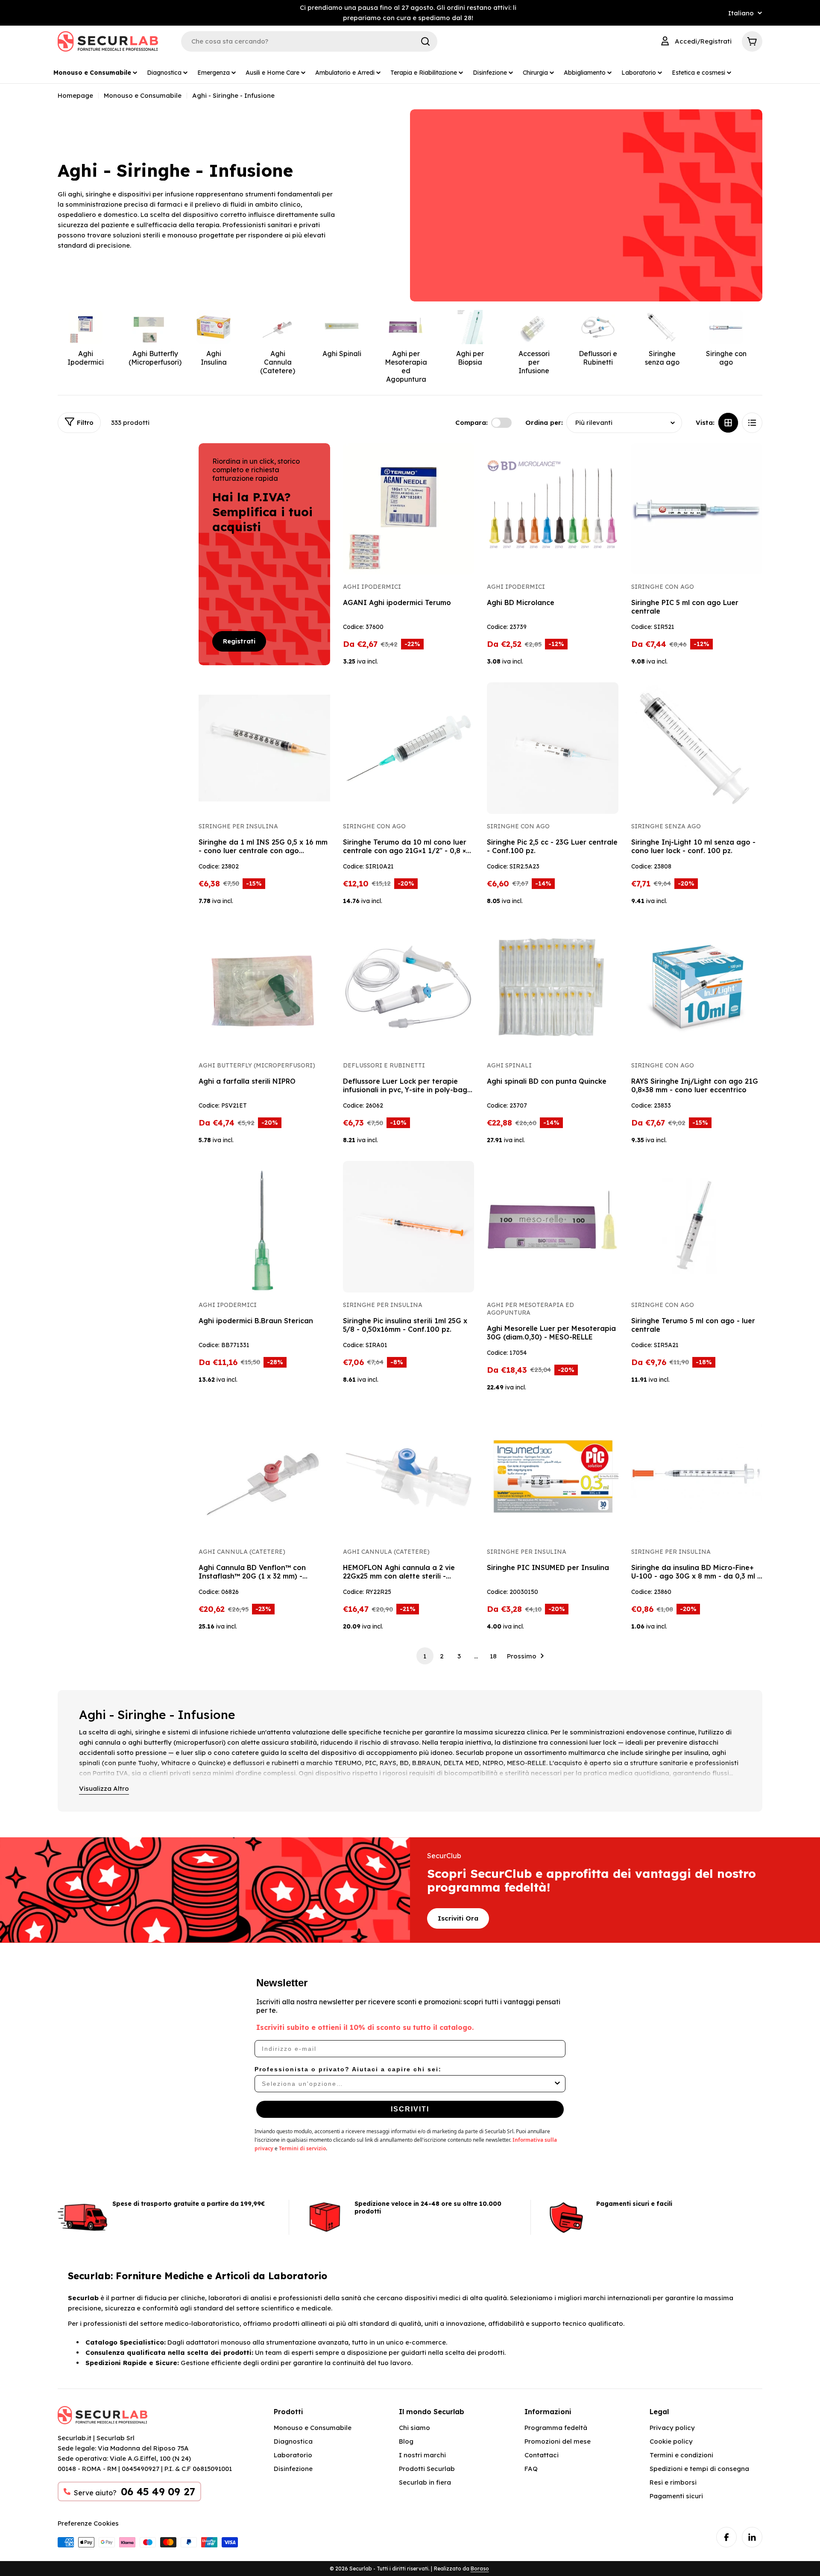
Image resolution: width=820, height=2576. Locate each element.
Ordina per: (544, 423)
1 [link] (425, 1656)
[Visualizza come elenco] (752, 423)
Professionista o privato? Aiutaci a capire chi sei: (348, 2069)
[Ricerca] (425, 41)
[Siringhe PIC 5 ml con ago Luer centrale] (697, 509)
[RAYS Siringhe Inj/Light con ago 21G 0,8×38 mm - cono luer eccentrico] (697, 988)
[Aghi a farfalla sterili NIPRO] (264, 988)
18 (493, 1656)
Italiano (741, 13)
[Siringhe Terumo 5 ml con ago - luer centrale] (697, 1227)
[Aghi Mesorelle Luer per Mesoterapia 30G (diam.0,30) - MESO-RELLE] (553, 1227)
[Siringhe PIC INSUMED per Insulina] (553, 1474)
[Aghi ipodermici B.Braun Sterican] (264, 1227)
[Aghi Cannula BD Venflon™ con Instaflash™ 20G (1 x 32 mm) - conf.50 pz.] (264, 1474)
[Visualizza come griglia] (728, 423)
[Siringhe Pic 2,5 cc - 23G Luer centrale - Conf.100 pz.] (553, 748)
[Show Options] (557, 2084)
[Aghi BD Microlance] (553, 509)
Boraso (480, 2569)
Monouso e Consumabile (143, 95)
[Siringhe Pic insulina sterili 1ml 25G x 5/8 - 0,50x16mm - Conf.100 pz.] (409, 1227)
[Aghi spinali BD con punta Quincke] (553, 988)
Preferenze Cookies (88, 2523)
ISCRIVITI (410, 2109)
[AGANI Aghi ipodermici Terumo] (409, 509)
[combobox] (407, 2084)
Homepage (75, 95)
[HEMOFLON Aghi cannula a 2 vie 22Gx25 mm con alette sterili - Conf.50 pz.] (409, 1474)
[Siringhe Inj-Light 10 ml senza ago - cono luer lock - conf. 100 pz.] (697, 748)
